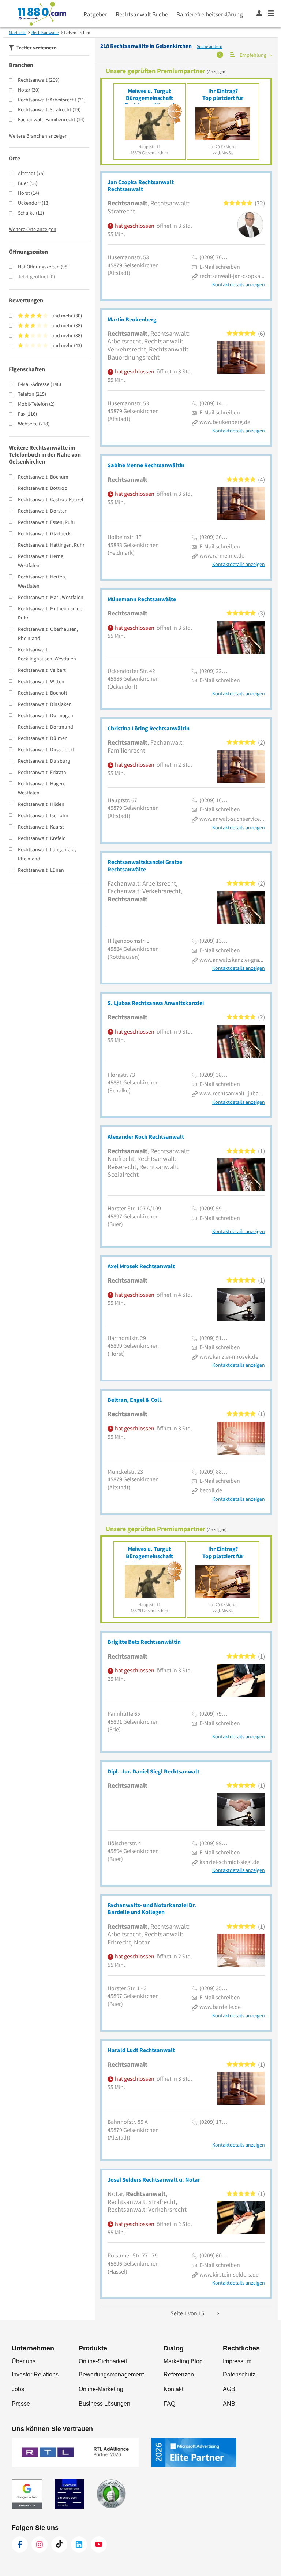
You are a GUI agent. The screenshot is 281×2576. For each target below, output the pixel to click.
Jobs (18, 2389)
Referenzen (179, 2374)
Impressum (237, 2361)
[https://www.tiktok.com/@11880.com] (59, 2545)
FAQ (169, 2404)
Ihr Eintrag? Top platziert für (223, 94)
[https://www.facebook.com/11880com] (20, 2545)
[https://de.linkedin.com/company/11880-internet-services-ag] (79, 2545)
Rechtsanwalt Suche (142, 14)
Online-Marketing (101, 2389)
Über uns (24, 2361)
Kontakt (173, 2389)
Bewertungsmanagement (111, 2374)
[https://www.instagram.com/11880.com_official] (40, 2545)
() (39, 80)
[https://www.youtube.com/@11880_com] (99, 2545)
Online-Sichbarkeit (103, 2361)
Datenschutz (239, 2374)
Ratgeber (95, 14)
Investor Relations (35, 2374)
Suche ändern (210, 46)
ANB (229, 2404)
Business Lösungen (104, 2404)
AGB (229, 2389)
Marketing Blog (183, 2361)
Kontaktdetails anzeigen (239, 285)
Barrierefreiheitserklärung (210, 14)
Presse (21, 2404)
